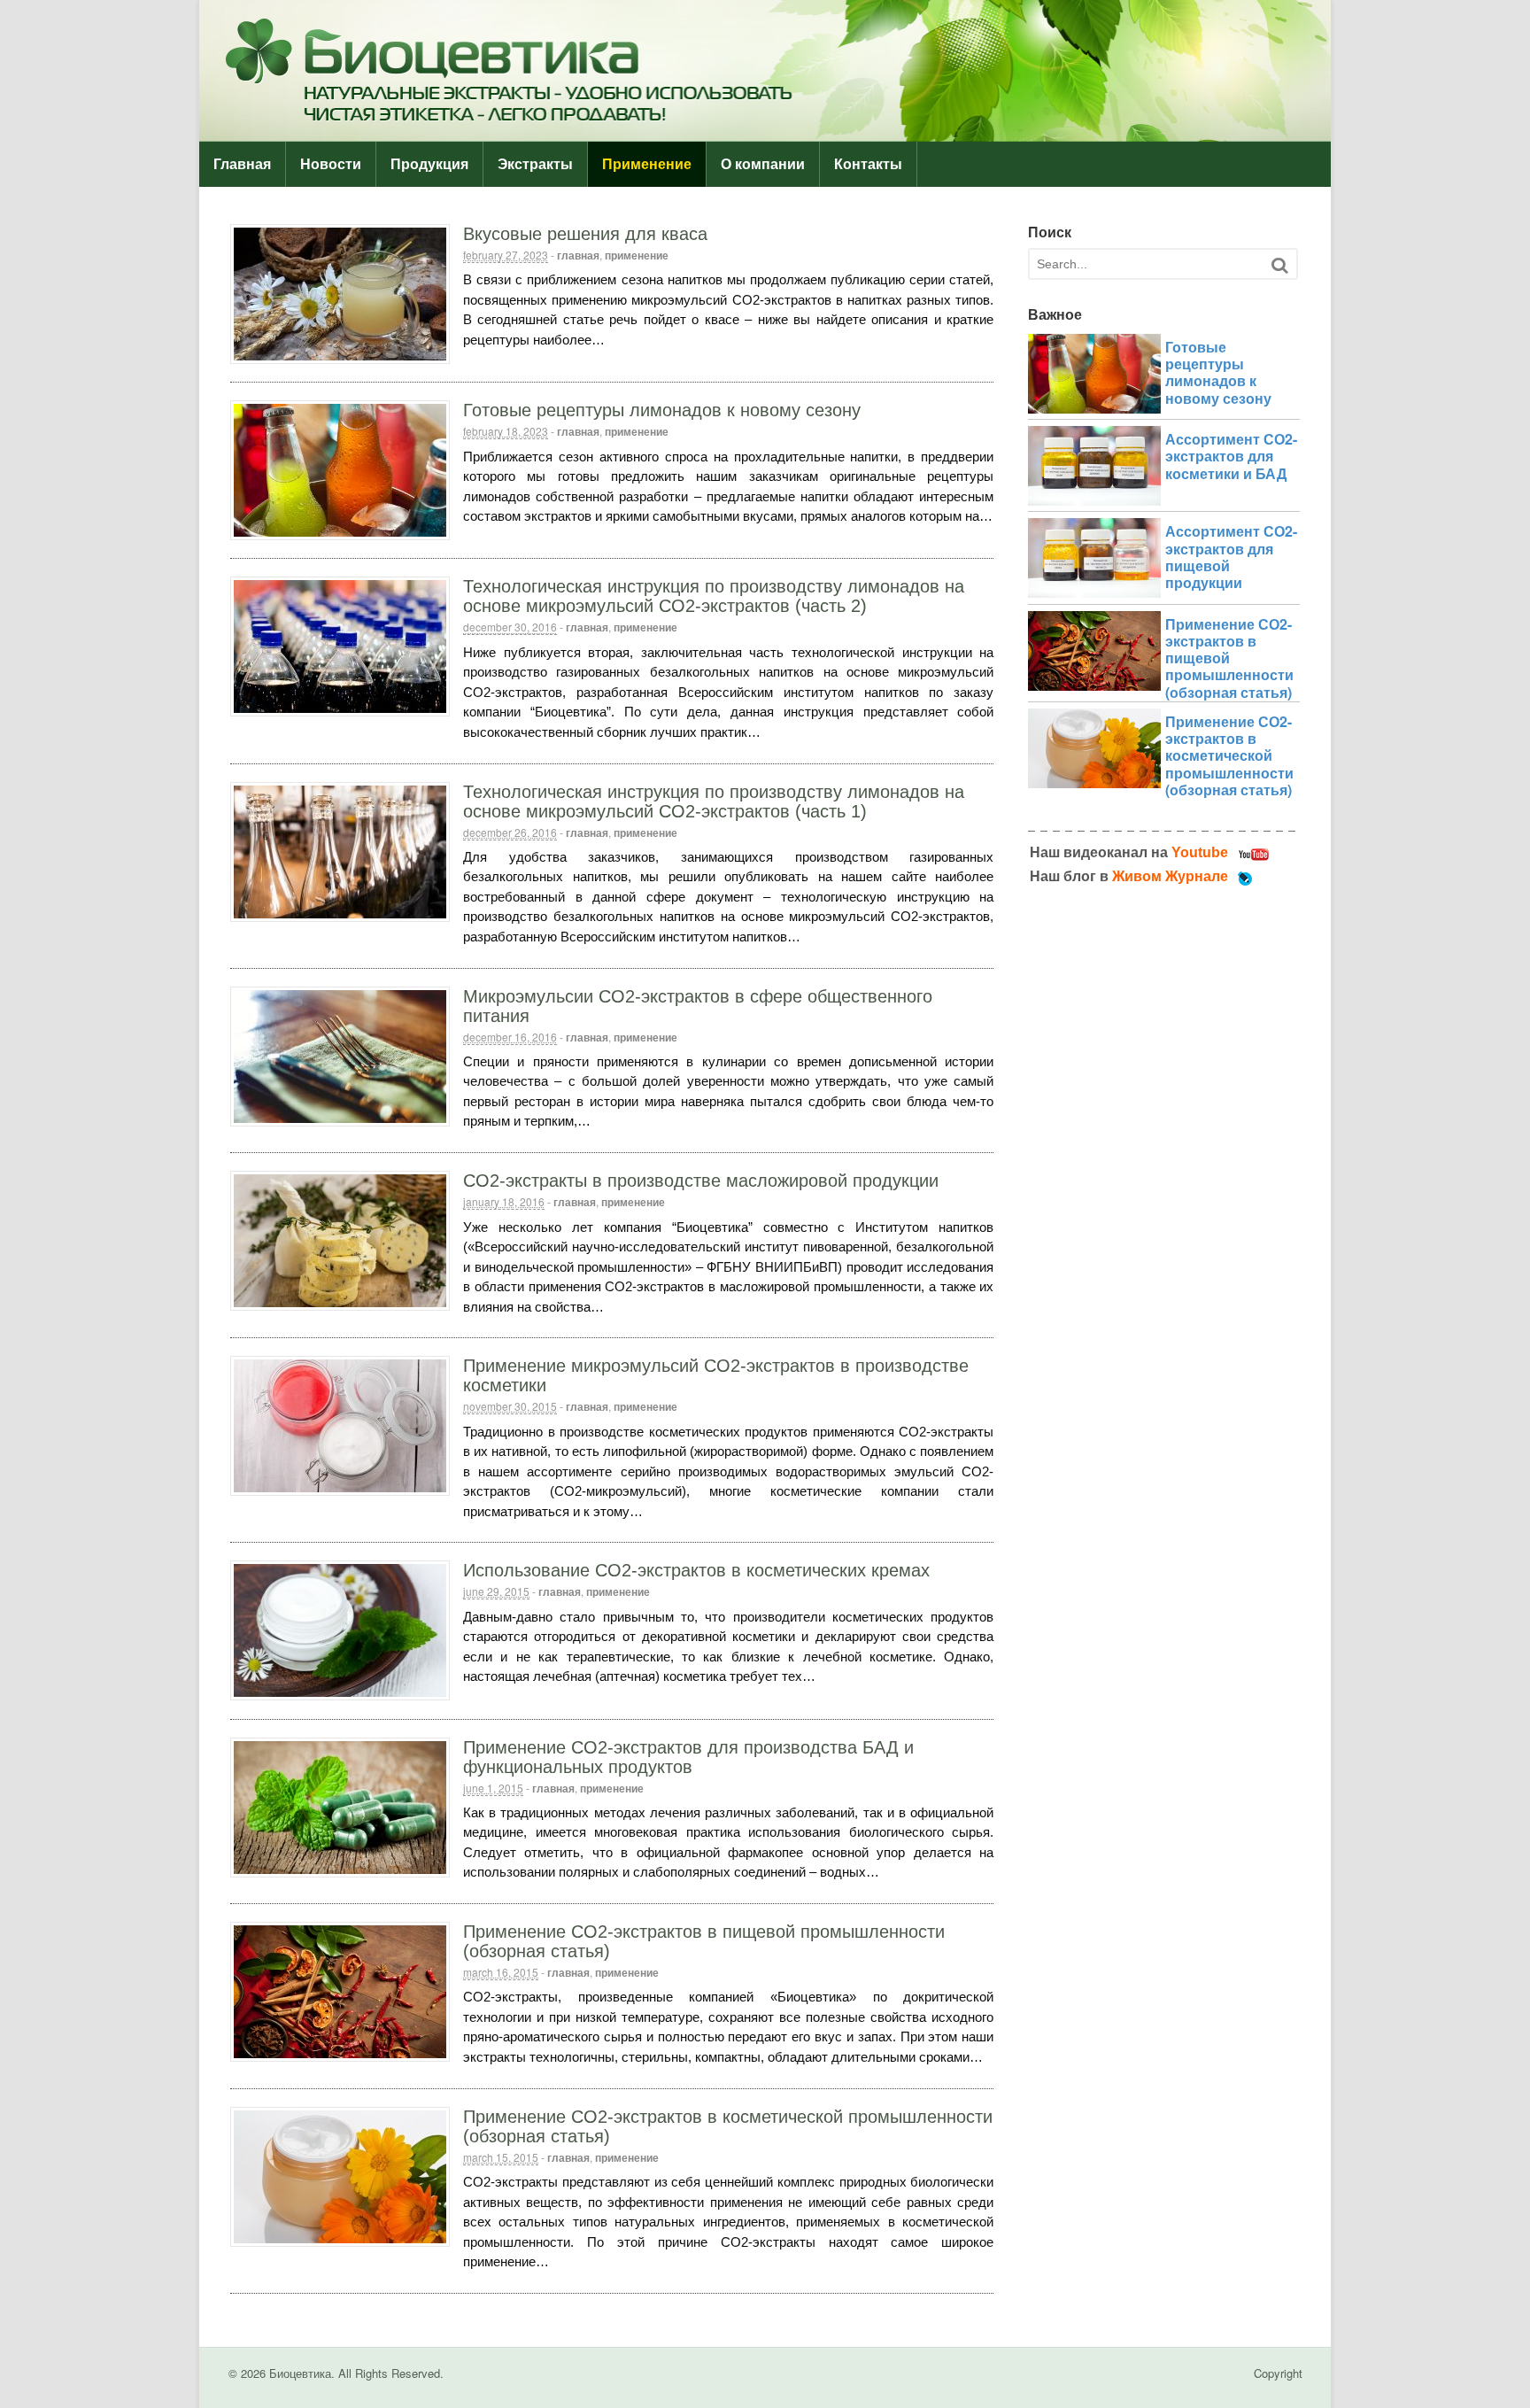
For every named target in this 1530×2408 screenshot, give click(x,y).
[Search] (1279, 265)
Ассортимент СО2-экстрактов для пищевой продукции (1231, 557)
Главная (242, 164)
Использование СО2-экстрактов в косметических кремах (696, 1570)
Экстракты (535, 164)
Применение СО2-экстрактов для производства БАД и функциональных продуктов (688, 1757)
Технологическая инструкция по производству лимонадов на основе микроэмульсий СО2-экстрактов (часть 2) (714, 596)
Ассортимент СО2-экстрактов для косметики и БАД (1231, 456)
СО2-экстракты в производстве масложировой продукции (701, 1181)
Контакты (868, 164)
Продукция (429, 164)
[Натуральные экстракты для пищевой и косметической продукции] (765, 132)
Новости (331, 164)
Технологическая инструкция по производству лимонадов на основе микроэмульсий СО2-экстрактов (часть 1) (714, 801)
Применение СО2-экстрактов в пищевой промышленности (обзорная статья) (1229, 658)
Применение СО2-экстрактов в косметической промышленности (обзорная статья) (1229, 755)
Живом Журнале (1170, 876)
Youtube (1200, 852)
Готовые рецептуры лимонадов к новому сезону (662, 410)
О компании (763, 164)
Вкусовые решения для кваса (585, 234)
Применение (647, 164)
